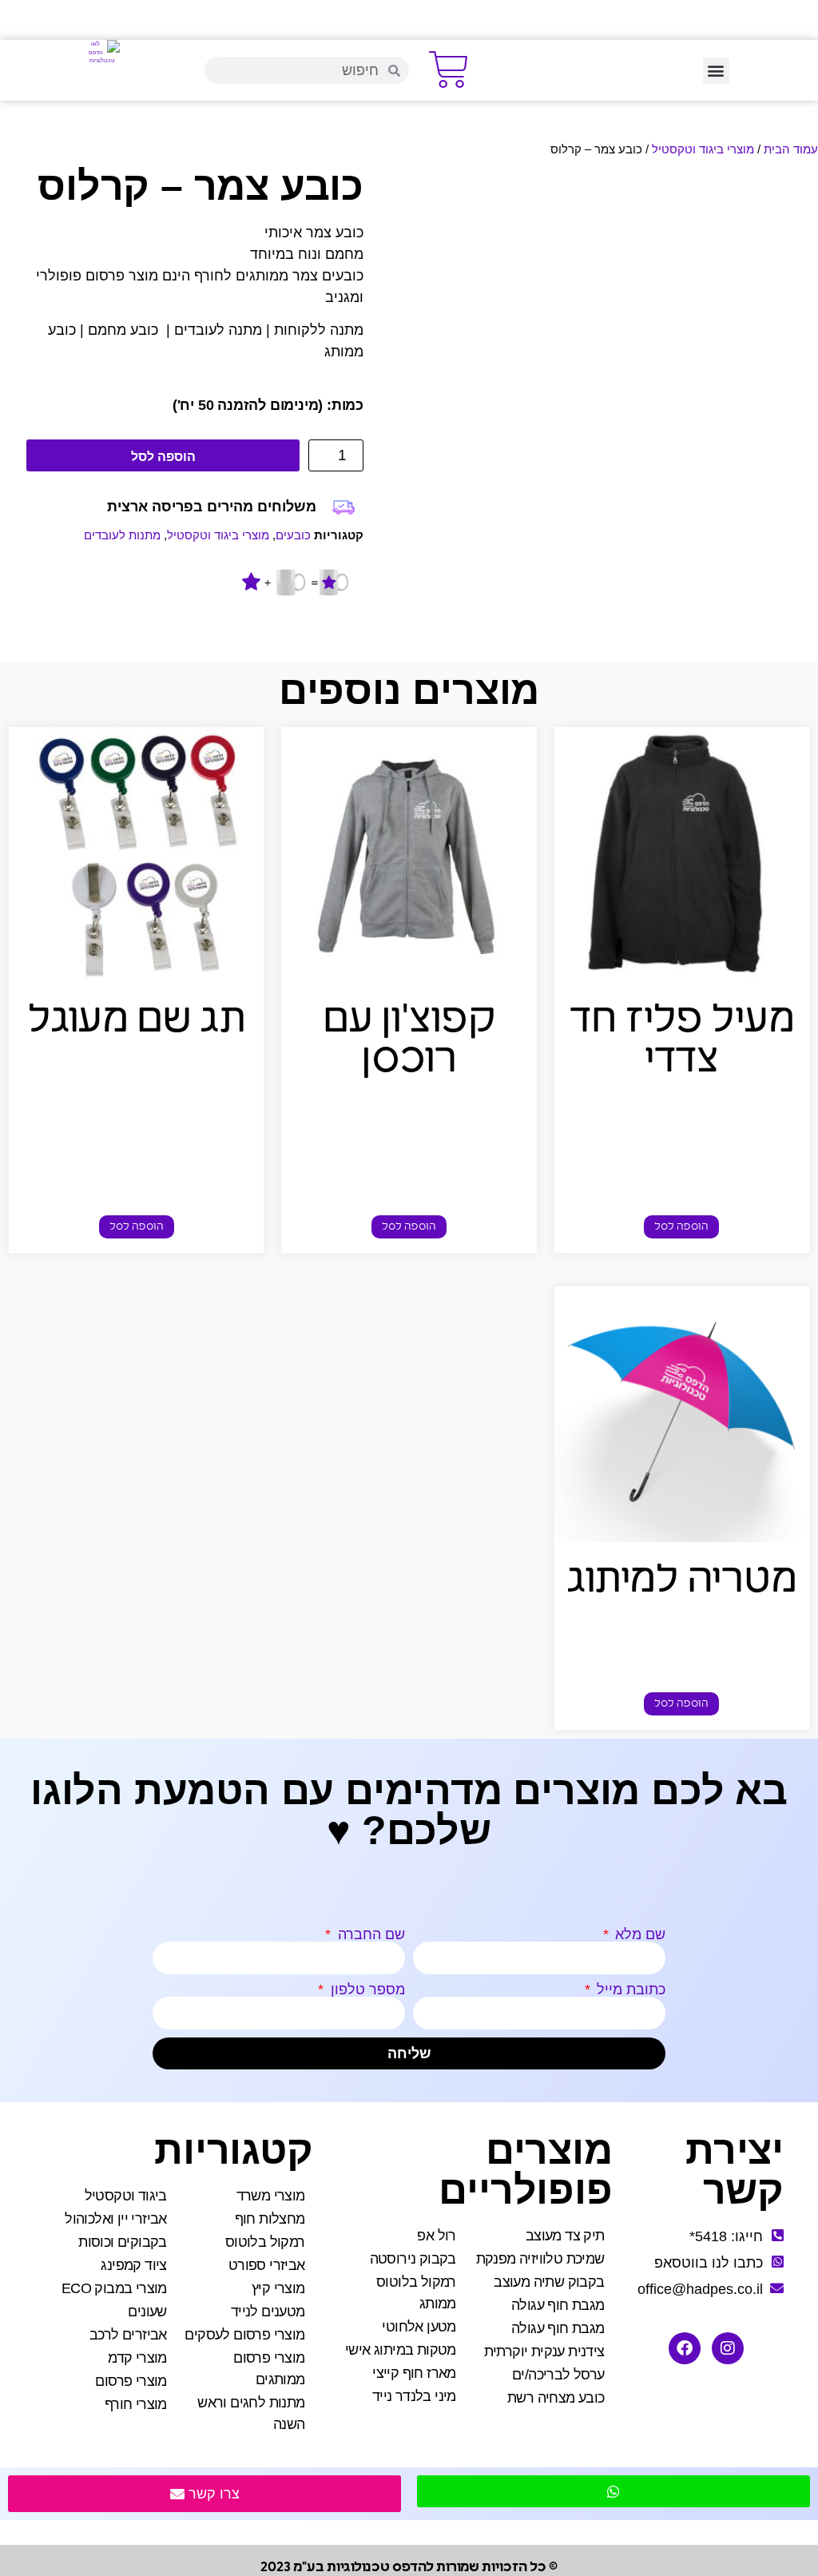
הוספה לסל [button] (681, 1227)
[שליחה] (613, 2491)
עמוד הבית (791, 149)
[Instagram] (728, 2348)
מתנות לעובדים (122, 535)
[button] (716, 71)
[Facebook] (685, 2348)
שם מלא (638, 1934)
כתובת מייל (629, 1990)
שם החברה (369, 1934)
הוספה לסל (163, 457)
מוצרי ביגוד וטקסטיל (703, 149)
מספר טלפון (366, 1990)
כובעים (293, 535)
